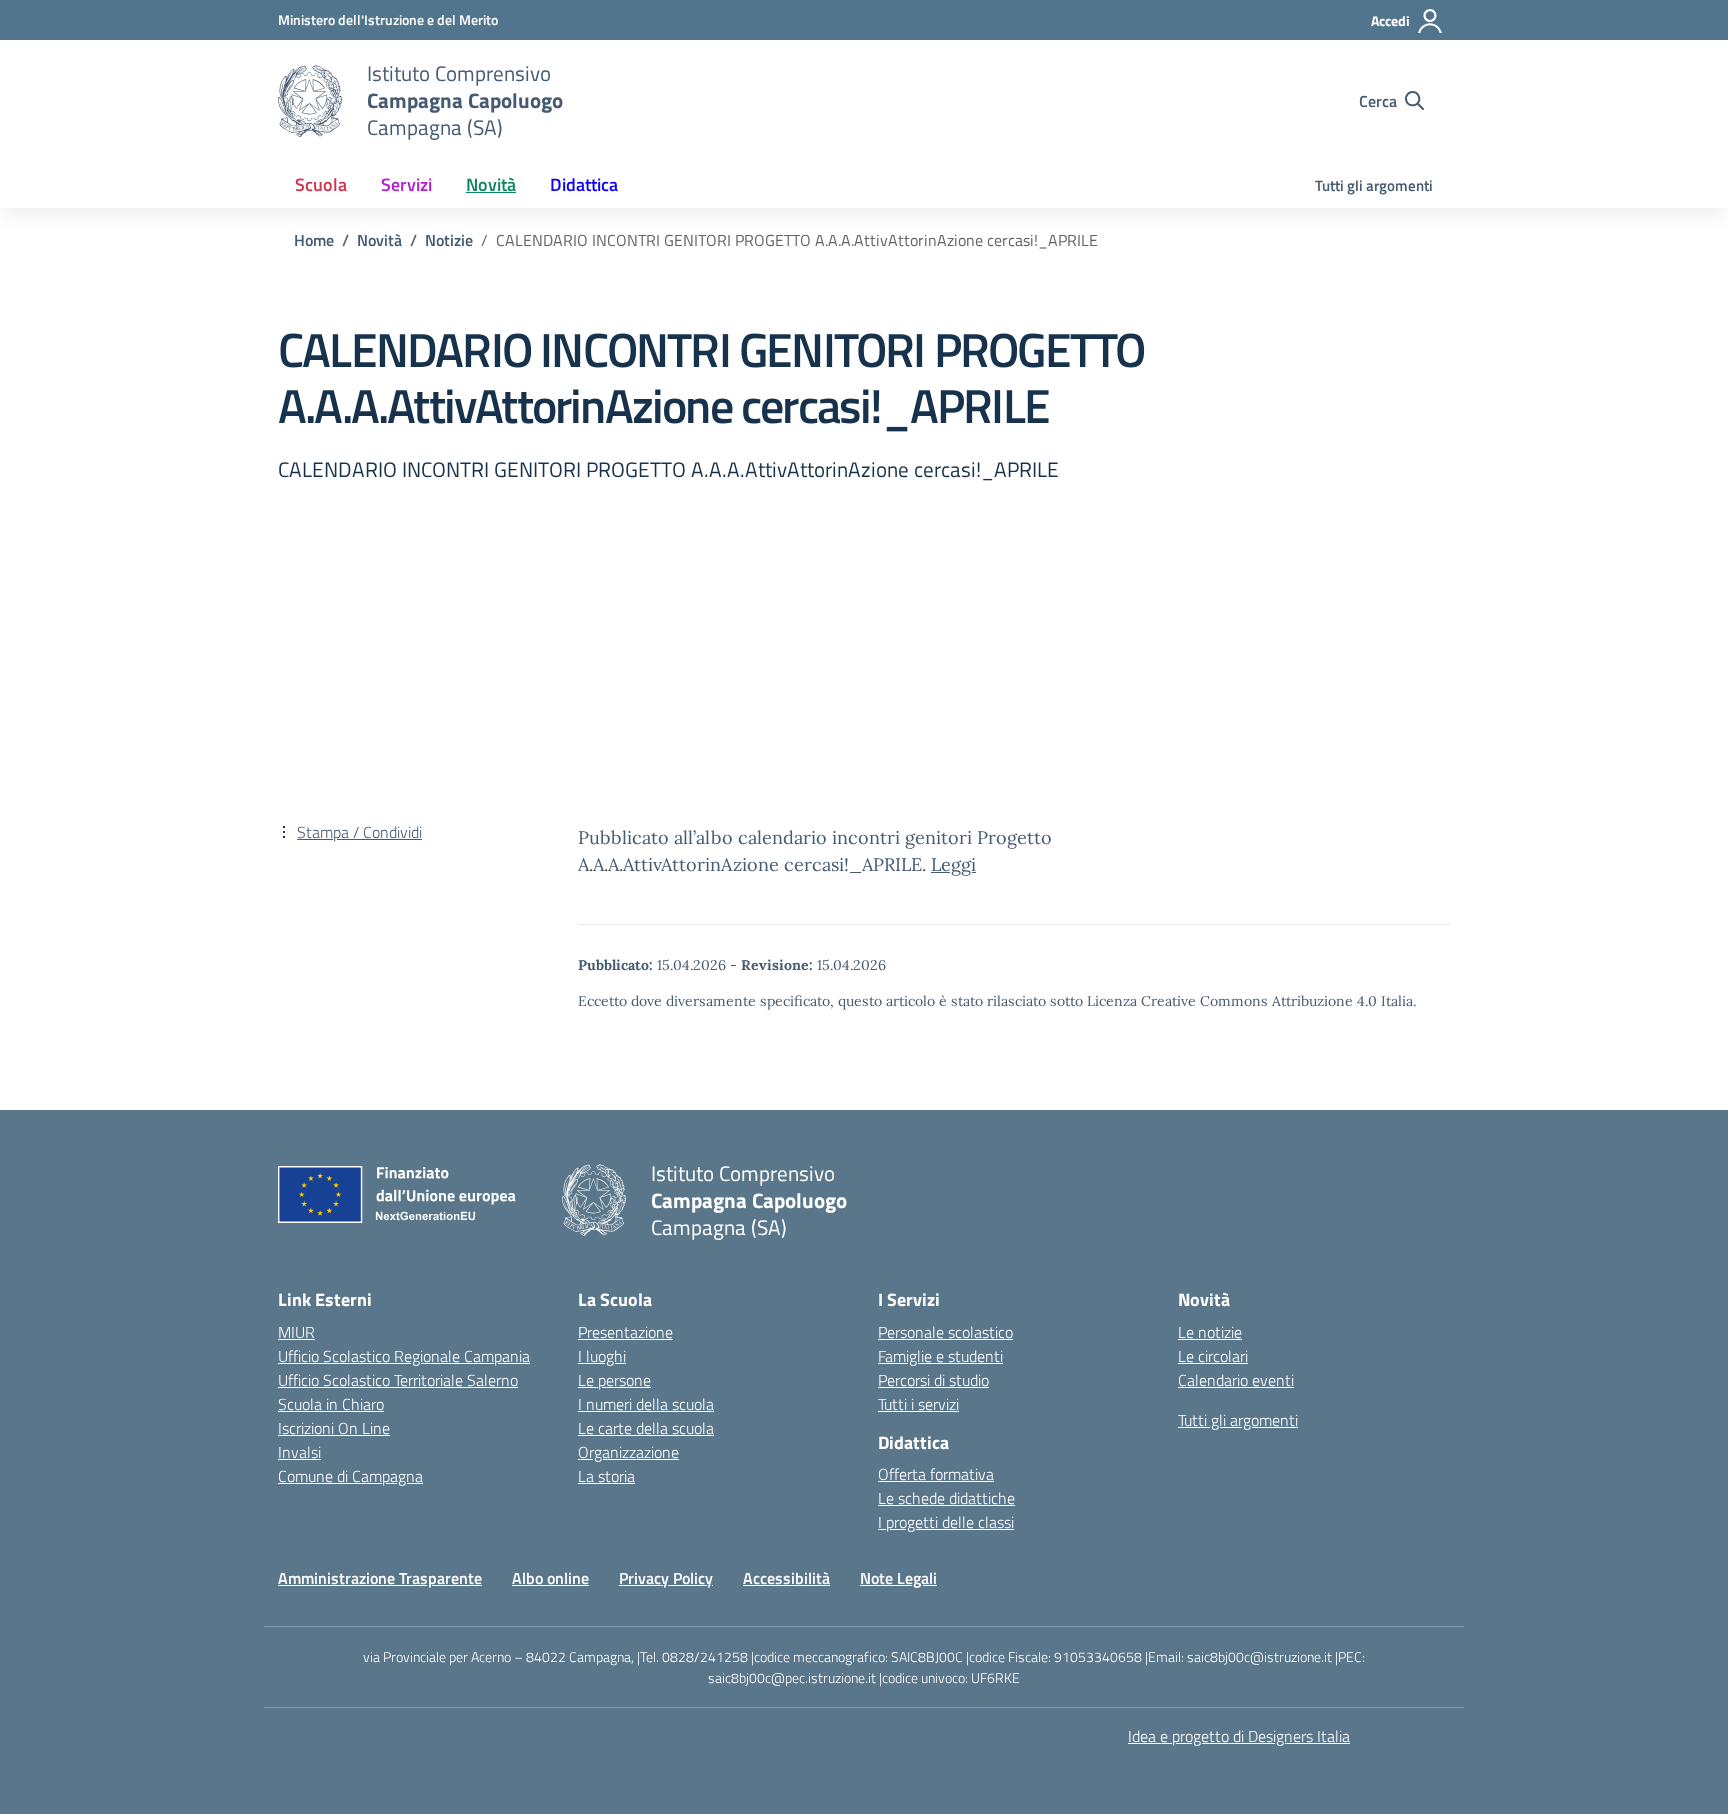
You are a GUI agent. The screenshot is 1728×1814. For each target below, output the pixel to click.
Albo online (550, 1578)
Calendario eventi (1236, 1380)
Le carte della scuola (646, 1428)
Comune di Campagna (350, 1476)
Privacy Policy (666, 1578)
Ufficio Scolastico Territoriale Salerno (398, 1380)
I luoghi (602, 1356)
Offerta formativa (936, 1474)
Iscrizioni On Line (334, 1428)
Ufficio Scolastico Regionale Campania (404, 1356)
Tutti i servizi (918, 1404)
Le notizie (1210, 1332)
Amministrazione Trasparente (380, 1578)
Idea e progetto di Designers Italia (1239, 1736)
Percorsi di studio (933, 1380)
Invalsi (299, 1452)
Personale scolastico (945, 1332)
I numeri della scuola (646, 1404)
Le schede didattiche (946, 1498)
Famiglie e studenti (940, 1356)
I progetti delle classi (946, 1522)
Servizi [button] (406, 184)
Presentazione (625, 1332)
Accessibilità (786, 1578)
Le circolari (1213, 1356)
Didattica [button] (584, 184)
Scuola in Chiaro (331, 1404)
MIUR (296, 1332)
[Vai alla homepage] (310, 101)
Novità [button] (491, 184)
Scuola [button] (321, 184)
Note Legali (898, 1578)
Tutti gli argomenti (1374, 185)
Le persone (614, 1380)
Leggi (953, 864)
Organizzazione (628, 1452)
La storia (606, 1476)
